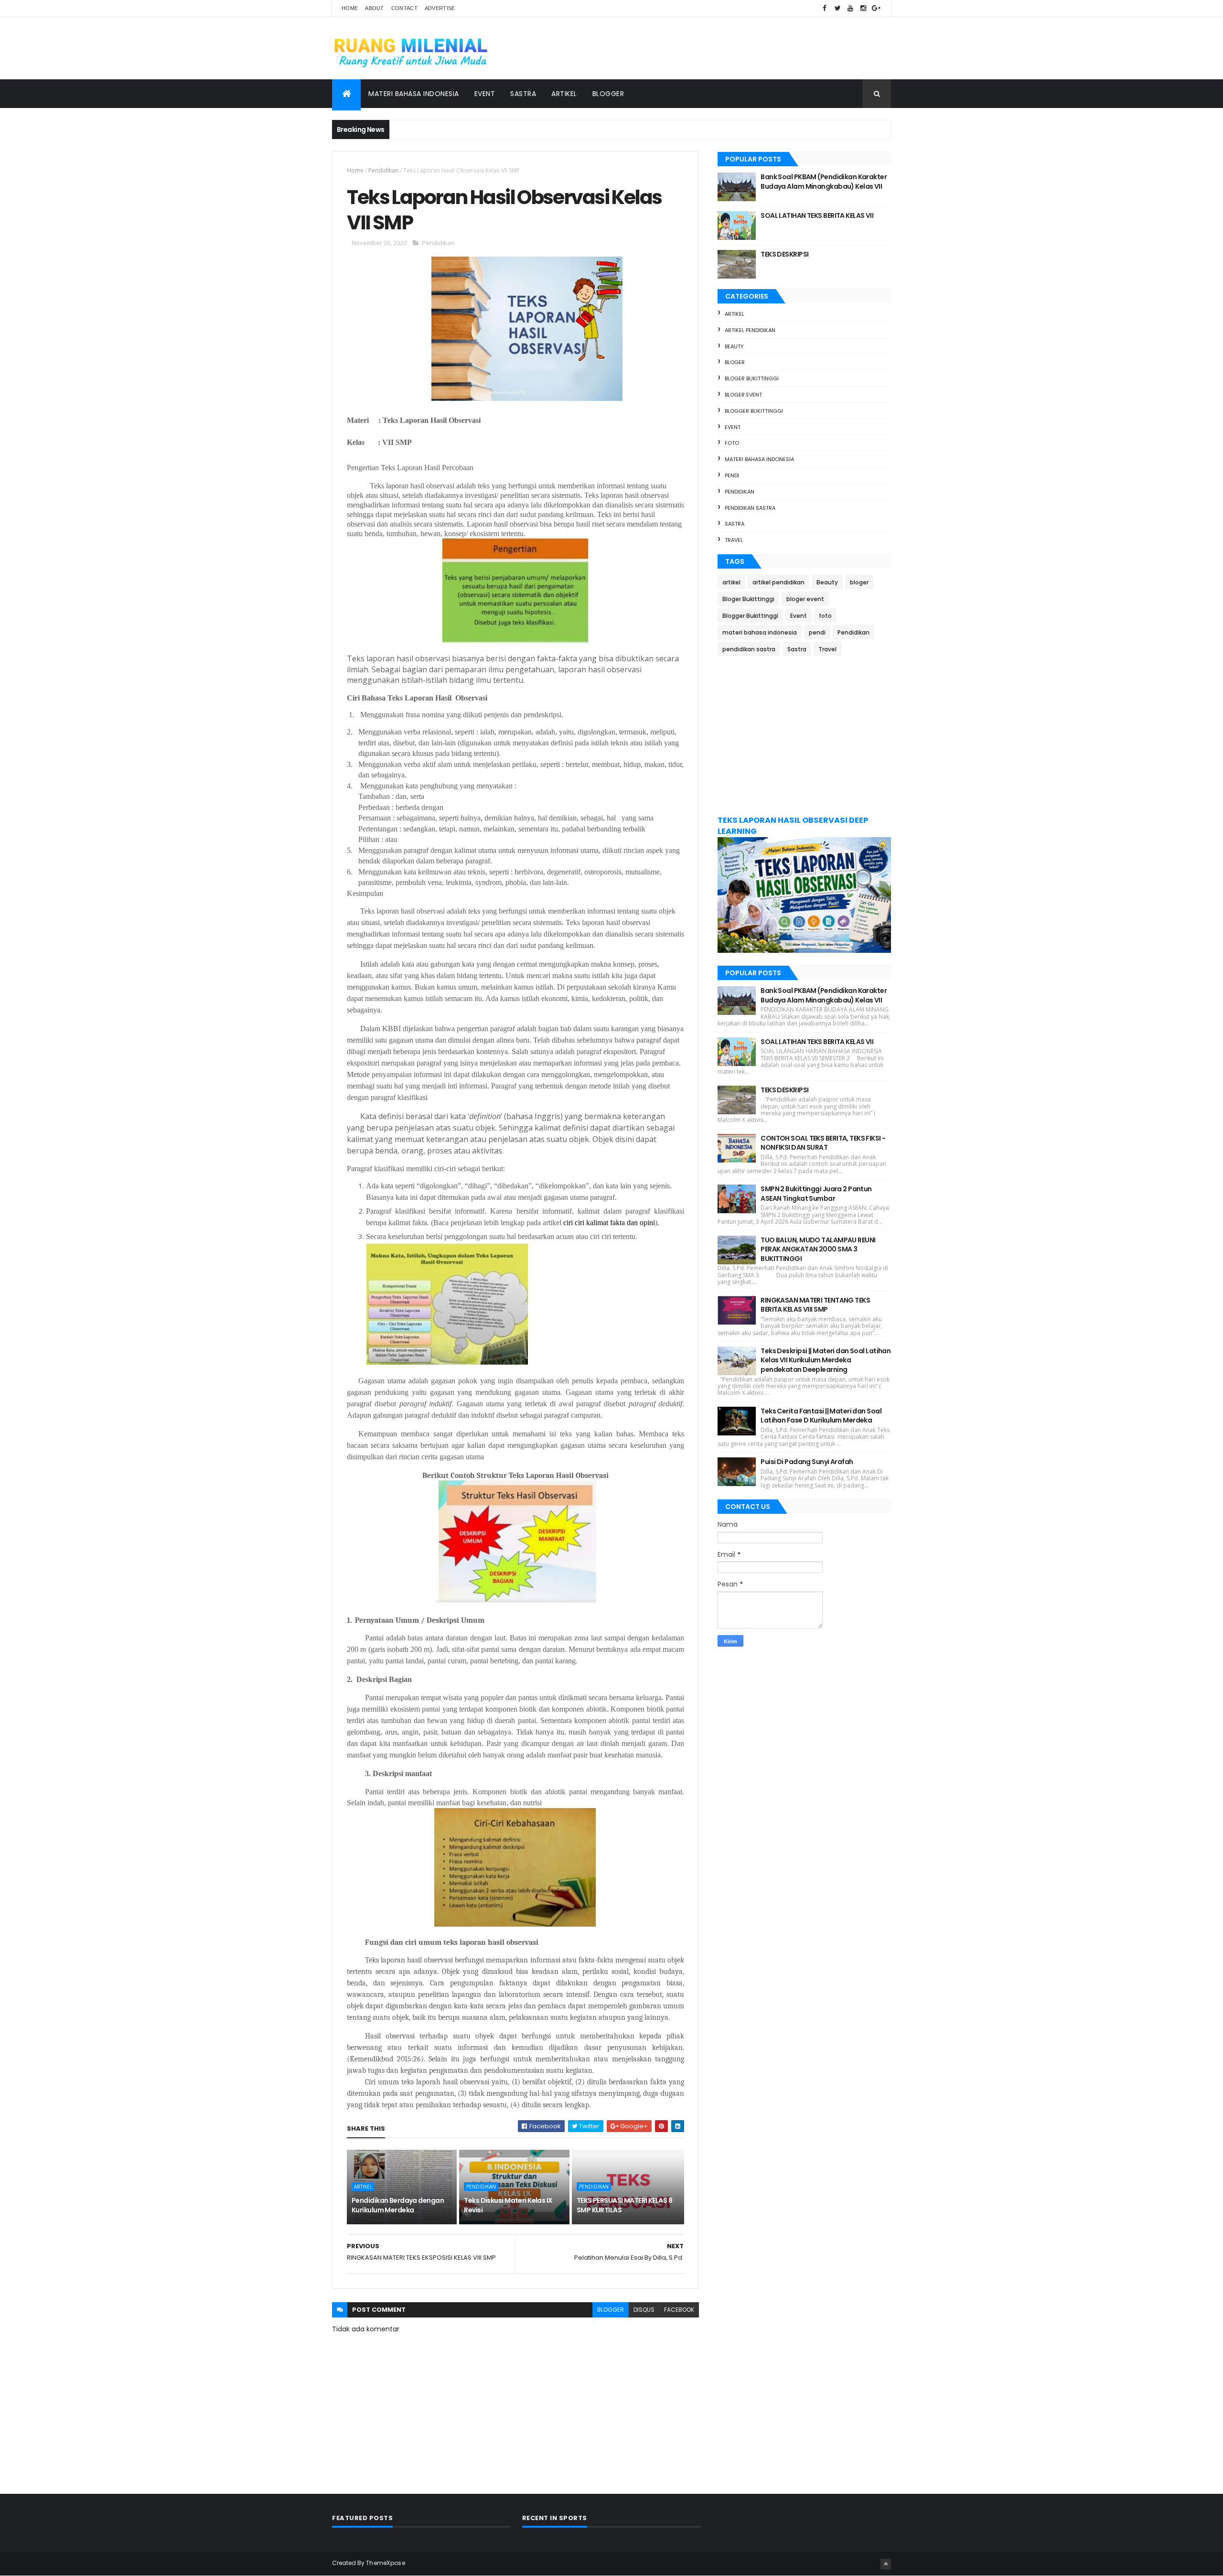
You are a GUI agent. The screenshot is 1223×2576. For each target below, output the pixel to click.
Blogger (608, 94)
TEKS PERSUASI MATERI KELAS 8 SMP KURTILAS (624, 2205)
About (375, 8)
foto (732, 443)
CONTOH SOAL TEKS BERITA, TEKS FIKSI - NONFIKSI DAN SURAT (823, 1143)
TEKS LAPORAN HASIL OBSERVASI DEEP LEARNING (793, 826)
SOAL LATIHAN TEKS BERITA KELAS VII (817, 216)
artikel (363, 2187)
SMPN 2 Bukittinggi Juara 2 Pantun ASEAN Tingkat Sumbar (816, 1194)
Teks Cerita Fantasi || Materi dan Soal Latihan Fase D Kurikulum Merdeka (821, 1416)
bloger (735, 362)
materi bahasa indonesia (759, 459)
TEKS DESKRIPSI (784, 254)
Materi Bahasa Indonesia (414, 94)
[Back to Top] (886, 2564)
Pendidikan (383, 170)
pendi (732, 475)
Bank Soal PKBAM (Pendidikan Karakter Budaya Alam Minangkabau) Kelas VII (824, 182)
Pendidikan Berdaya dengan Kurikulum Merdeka (398, 2205)
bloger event (743, 395)
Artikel (564, 94)
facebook (679, 2310)
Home (350, 8)
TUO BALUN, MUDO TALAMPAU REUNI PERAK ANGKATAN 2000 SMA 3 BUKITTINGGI (818, 1249)
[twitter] (837, 8)
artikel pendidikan (750, 330)
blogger (611, 2310)
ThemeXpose (386, 2563)
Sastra (523, 94)
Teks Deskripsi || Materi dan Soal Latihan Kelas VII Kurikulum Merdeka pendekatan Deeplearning (826, 1360)
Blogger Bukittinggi (754, 411)
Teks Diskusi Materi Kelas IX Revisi (508, 2205)
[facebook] (825, 8)
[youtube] (850, 8)
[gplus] (876, 8)
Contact (404, 8)
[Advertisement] (804, 735)
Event (485, 94)
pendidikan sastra (750, 508)
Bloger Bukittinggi (752, 378)
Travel (734, 540)
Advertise (440, 8)
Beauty (734, 346)
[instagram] (863, 8)
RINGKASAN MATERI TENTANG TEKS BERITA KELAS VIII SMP (815, 1305)
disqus (644, 2310)
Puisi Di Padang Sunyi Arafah (807, 1462)
